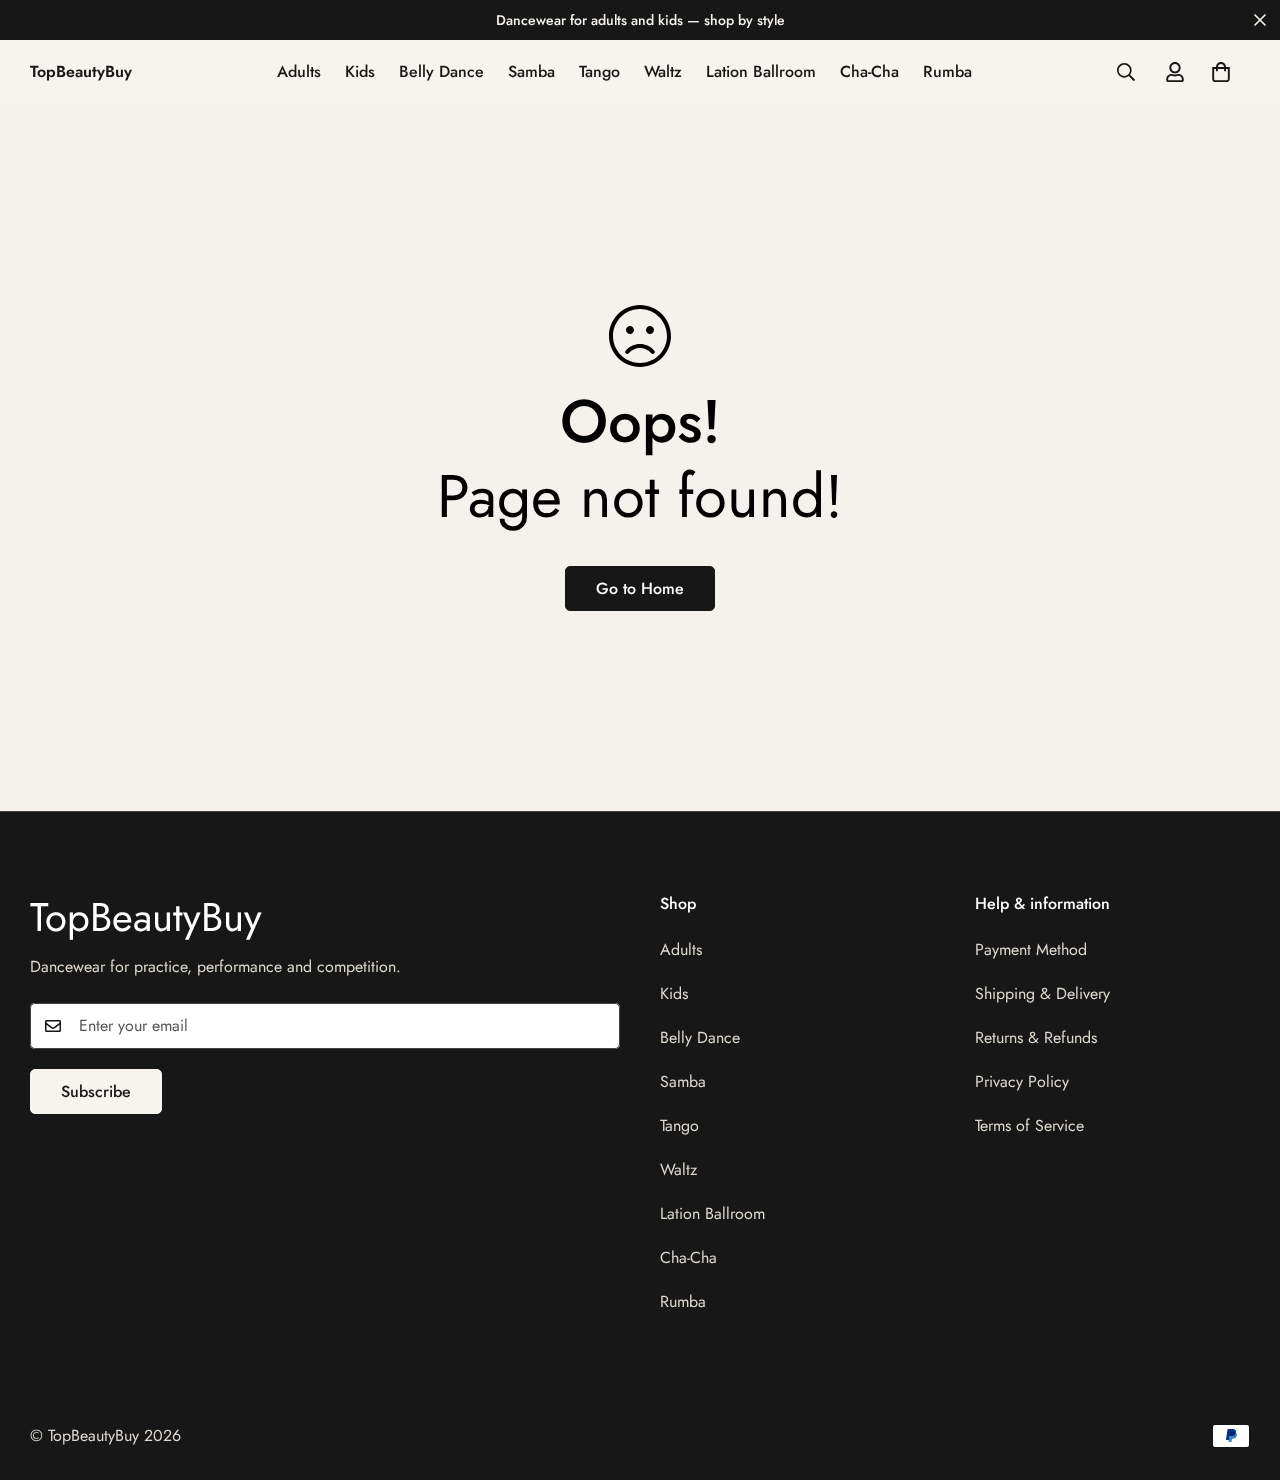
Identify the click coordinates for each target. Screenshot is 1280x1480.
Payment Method (1031, 949)
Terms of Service (1029, 1125)
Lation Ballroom (761, 71)
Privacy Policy (1022, 1081)
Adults (299, 71)
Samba (531, 71)
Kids (360, 71)
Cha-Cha (869, 71)
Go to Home (640, 588)
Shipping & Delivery (1042, 993)
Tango (599, 71)
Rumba (947, 71)
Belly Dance (441, 71)
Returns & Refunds (1036, 1037)
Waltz (663, 71)
